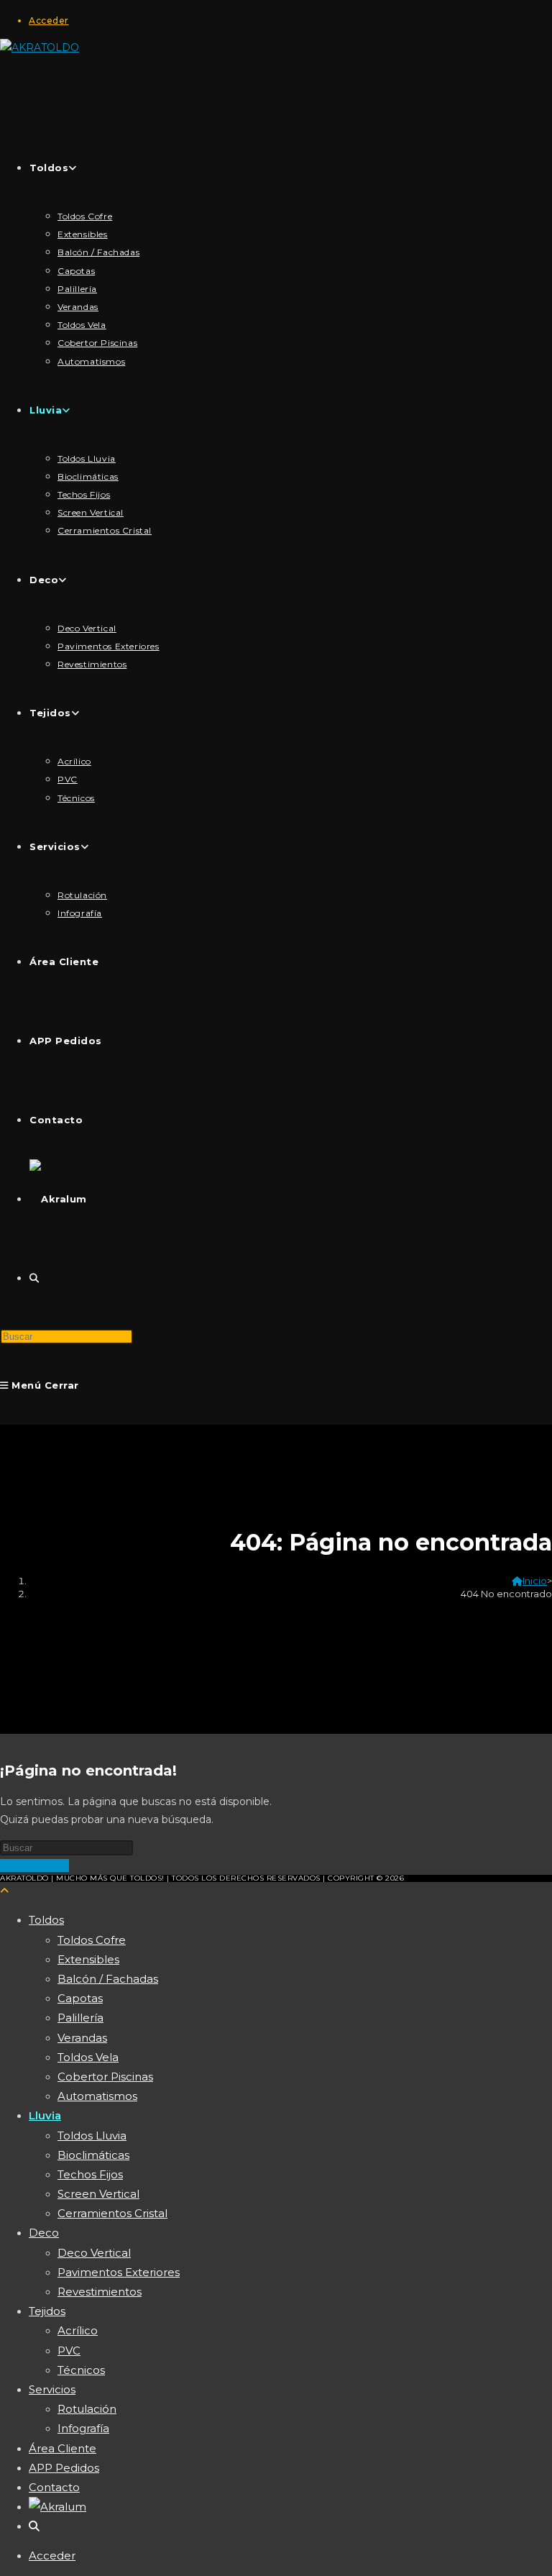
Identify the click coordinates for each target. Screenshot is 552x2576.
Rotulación (87, 2409)
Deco (44, 2233)
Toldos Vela (88, 2057)
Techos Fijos (90, 2174)
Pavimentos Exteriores (119, 2272)
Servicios (52, 2389)
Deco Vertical (94, 2253)
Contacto (54, 2487)
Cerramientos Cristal (112, 2213)
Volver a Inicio (34, 1865)
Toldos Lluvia (92, 2136)
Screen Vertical (98, 2194)
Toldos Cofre (92, 1940)
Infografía (83, 2428)
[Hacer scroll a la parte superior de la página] (4, 1891)
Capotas (80, 1998)
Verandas (82, 2038)
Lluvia (45, 2115)
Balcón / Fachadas (108, 1979)
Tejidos (47, 2311)
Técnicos (81, 2370)
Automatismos (97, 2096)
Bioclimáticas (93, 2155)
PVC (69, 2351)
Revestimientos (100, 2292)
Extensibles (88, 1959)
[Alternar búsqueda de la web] (34, 1278)
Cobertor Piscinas (105, 2077)
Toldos (46, 1920)
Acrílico (78, 2330)
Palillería (80, 2018)
